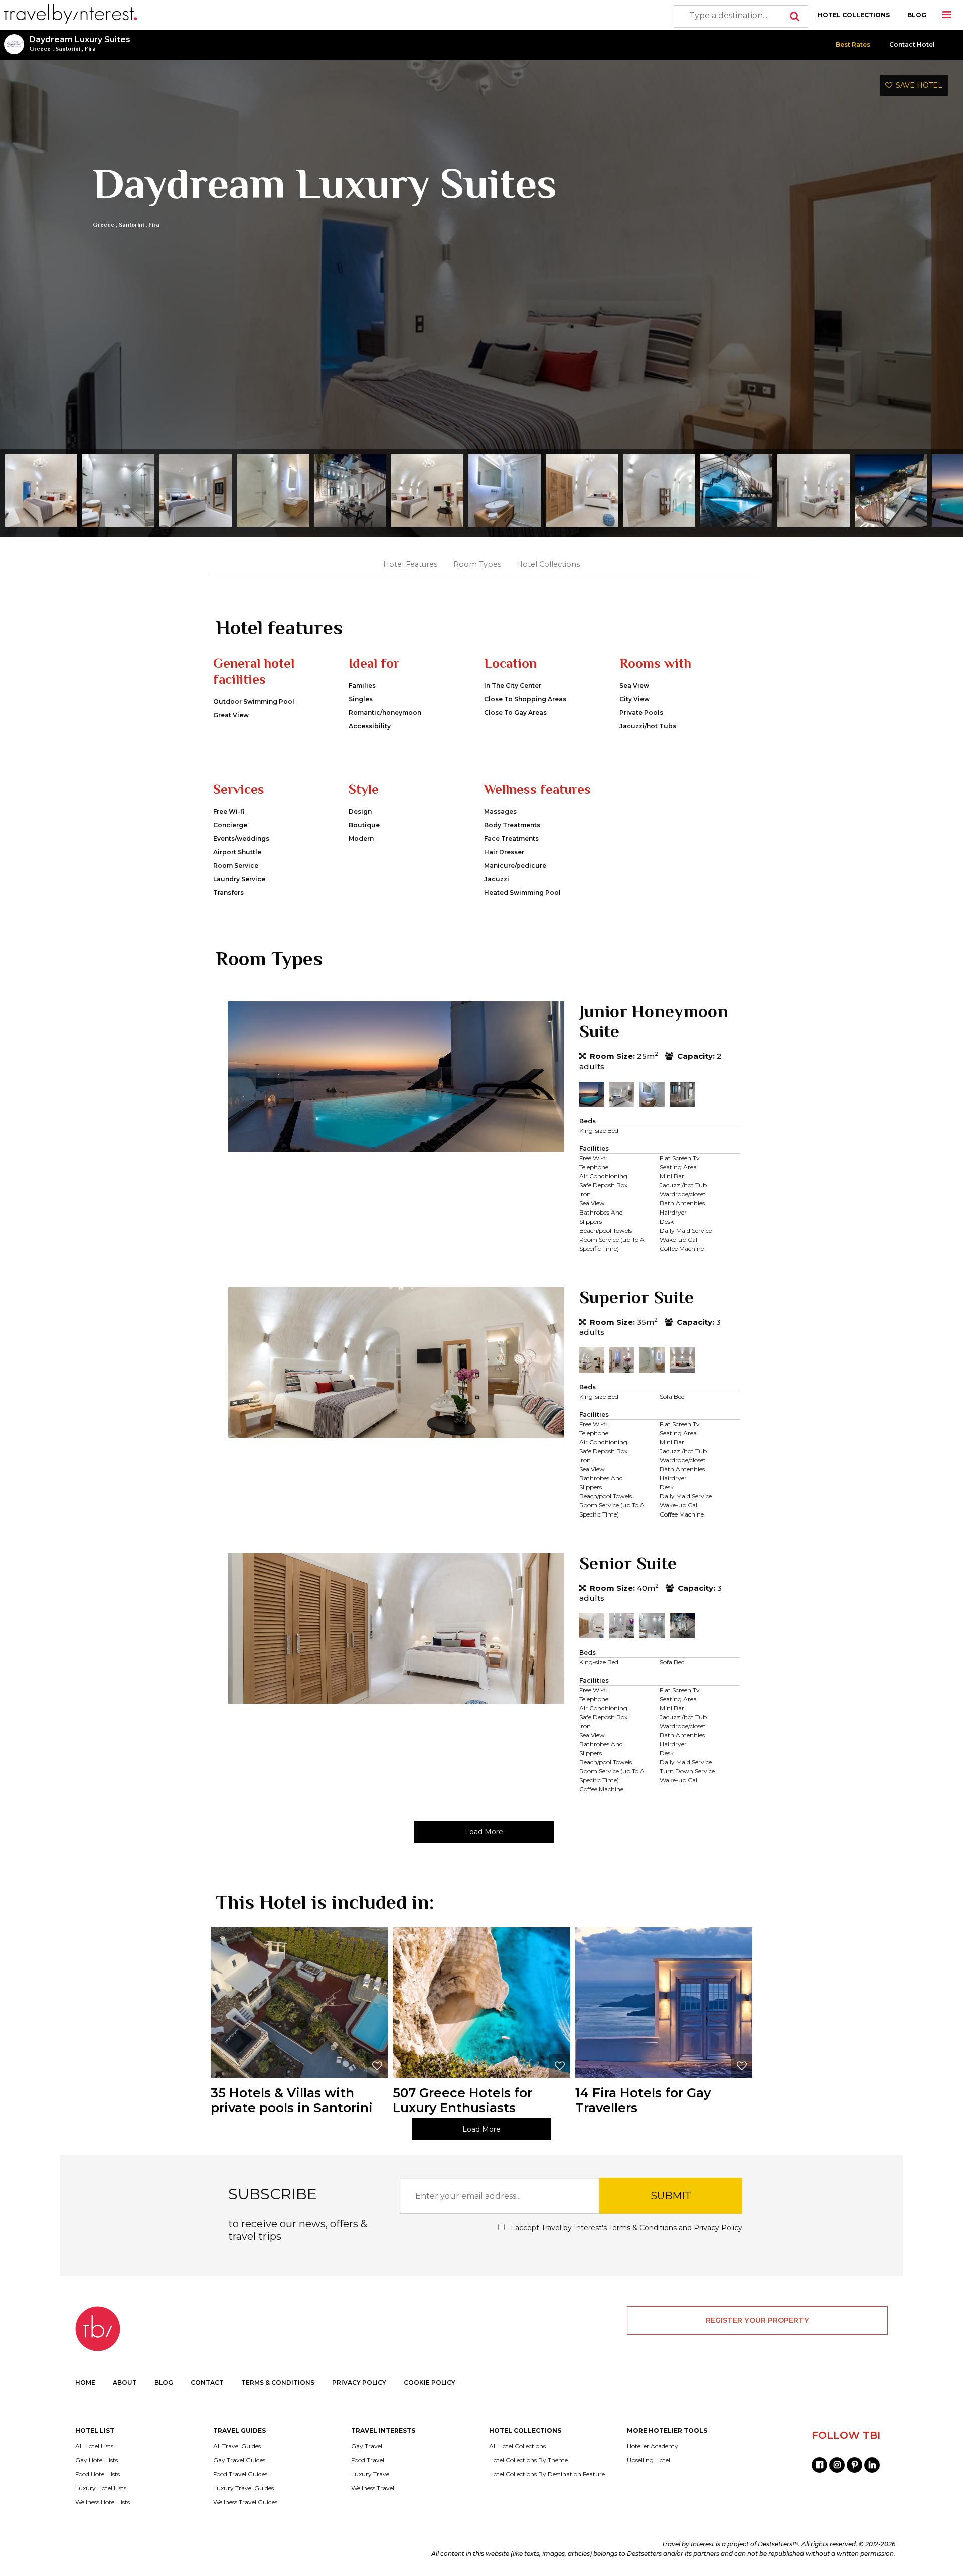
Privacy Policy (718, 2228)
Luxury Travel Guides (244, 2488)
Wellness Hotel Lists (103, 2502)
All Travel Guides (237, 2446)
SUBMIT (671, 2196)
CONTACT (207, 2383)
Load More (484, 1832)
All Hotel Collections (517, 2446)
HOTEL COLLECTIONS (854, 15)
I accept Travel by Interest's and (625, 2228)
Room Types (477, 564)
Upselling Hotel (649, 2460)
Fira (90, 49)
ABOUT (125, 2383)
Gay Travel (367, 2446)
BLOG (917, 15)
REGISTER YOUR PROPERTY (757, 2320)
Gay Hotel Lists (97, 2460)
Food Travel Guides (240, 2474)
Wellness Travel (373, 2488)
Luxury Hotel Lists (101, 2488)
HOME (85, 2383)
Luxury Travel (371, 2474)
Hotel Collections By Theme (528, 2460)
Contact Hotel (912, 44)
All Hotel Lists (94, 2446)
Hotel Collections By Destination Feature (547, 2474)
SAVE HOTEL (917, 85)
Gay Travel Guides (239, 2460)
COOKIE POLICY (430, 2383)
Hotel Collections (548, 564)
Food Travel (368, 2460)
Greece (40, 49)
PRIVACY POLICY (359, 2383)
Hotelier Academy (653, 2446)
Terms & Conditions (643, 2228)
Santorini (68, 49)
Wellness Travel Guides (245, 2502)
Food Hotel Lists (98, 2474)
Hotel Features (410, 564)
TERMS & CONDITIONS (278, 2383)
